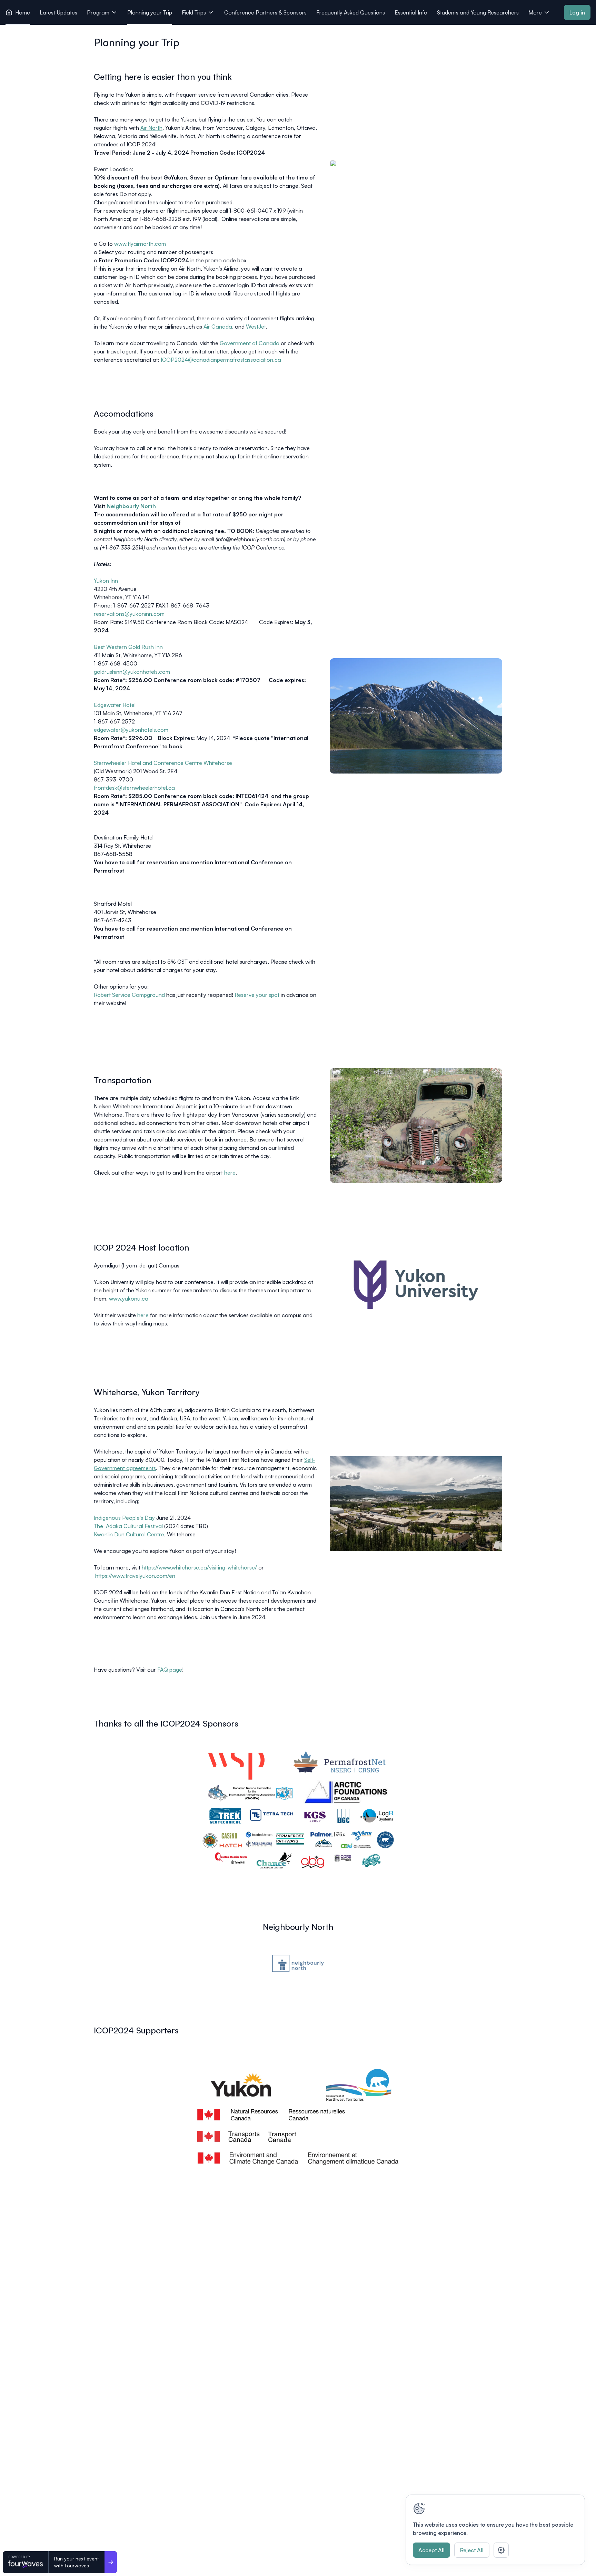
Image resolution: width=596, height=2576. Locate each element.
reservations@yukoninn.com (129, 614)
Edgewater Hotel (115, 705)
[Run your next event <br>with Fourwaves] (111, 2562)
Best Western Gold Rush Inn (128, 647)
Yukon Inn (106, 581)
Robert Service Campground (129, 995)
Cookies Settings (501, 2550)
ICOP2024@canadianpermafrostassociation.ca (221, 360)
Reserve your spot (257, 995)
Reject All (472, 2550)
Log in (577, 12)
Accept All (431, 2550)
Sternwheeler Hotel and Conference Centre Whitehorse (163, 763)
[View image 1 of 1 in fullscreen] (298, 1810)
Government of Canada (250, 343)
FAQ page (170, 1670)
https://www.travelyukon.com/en (135, 1576)
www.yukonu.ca (129, 1299)
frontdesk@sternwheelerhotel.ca (134, 788)
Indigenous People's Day (124, 1518)
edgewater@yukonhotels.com (131, 730)
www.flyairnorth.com (140, 244)
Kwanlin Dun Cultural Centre (129, 1534)
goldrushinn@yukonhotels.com (132, 672)
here (230, 1173)
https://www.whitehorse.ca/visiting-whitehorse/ (199, 1567)
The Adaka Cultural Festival (128, 1526)
